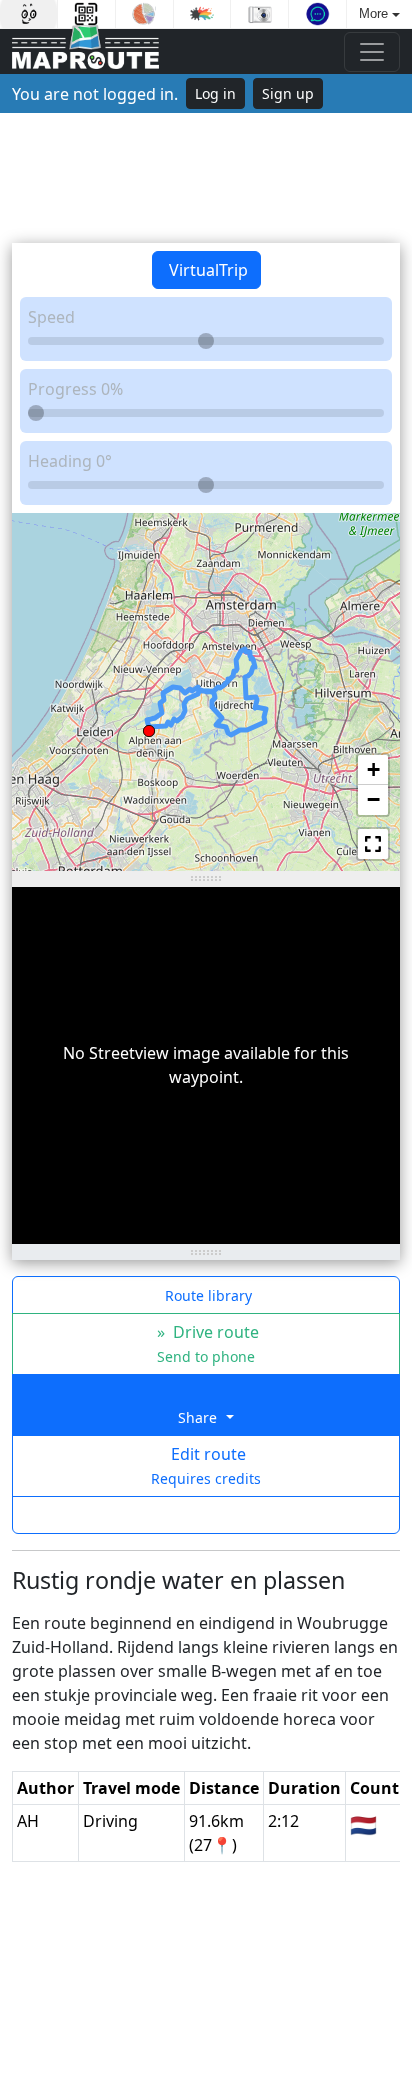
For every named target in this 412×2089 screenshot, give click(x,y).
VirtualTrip (206, 270)
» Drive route (206, 1343)
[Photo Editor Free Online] (259, 14)
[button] (149, 727)
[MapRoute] (85, 51)
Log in (215, 93)
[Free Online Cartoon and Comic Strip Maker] (28, 14)
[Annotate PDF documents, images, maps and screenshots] (317, 14)
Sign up (288, 93)
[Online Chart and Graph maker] (144, 14)
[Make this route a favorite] (206, 1515)
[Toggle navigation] (372, 52)
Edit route (206, 1465)
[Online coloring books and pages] (202, 14)
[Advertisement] (206, 178)
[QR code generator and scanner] (86, 14)
